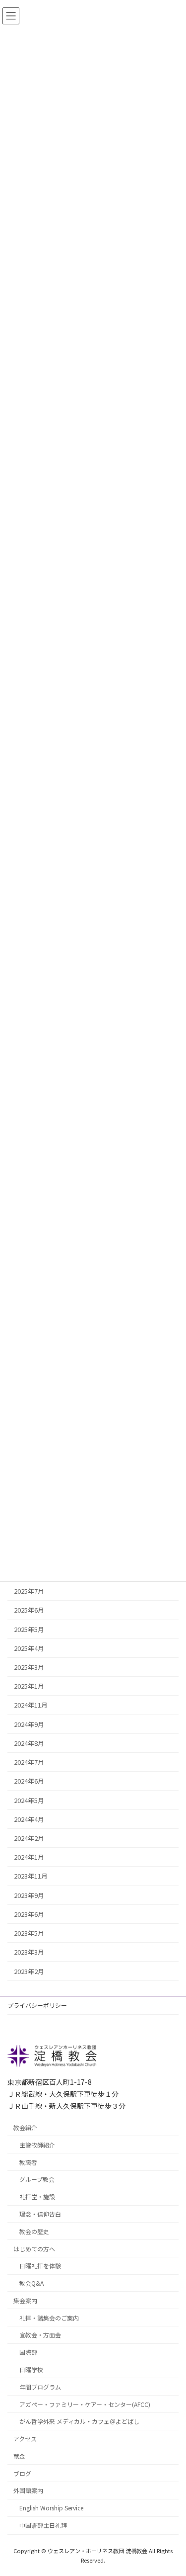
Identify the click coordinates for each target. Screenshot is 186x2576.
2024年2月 (29, 1838)
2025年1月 (29, 1686)
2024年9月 (29, 1724)
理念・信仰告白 (40, 2214)
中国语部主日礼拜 (43, 2525)
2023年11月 (31, 1876)
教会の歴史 (34, 2231)
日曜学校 (31, 2369)
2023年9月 (29, 1895)
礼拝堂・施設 (37, 2196)
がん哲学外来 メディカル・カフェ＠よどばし (79, 2421)
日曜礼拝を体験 (40, 2266)
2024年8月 (29, 1743)
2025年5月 (29, 1629)
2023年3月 (29, 1952)
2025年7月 (29, 1591)
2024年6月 (29, 1781)
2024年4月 (29, 1819)
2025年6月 (29, 1610)
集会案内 (25, 2300)
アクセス (25, 2439)
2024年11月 (31, 1705)
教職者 (28, 2162)
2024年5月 (29, 1800)
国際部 (28, 2352)
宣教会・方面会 (40, 2335)
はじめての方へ (34, 2248)
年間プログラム (40, 2386)
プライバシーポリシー (37, 2005)
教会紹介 (25, 2127)
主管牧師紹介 (37, 2144)
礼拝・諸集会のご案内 (49, 2317)
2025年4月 (29, 1648)
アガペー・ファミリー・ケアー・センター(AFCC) (85, 2404)
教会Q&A (31, 2283)
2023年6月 (29, 1914)
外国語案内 (28, 2490)
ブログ (22, 2473)
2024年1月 (29, 1857)
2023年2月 (29, 1971)
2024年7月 (29, 1762)
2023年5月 (29, 1933)
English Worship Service (51, 2508)
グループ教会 (37, 2179)
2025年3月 (29, 1667)
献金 (19, 2455)
